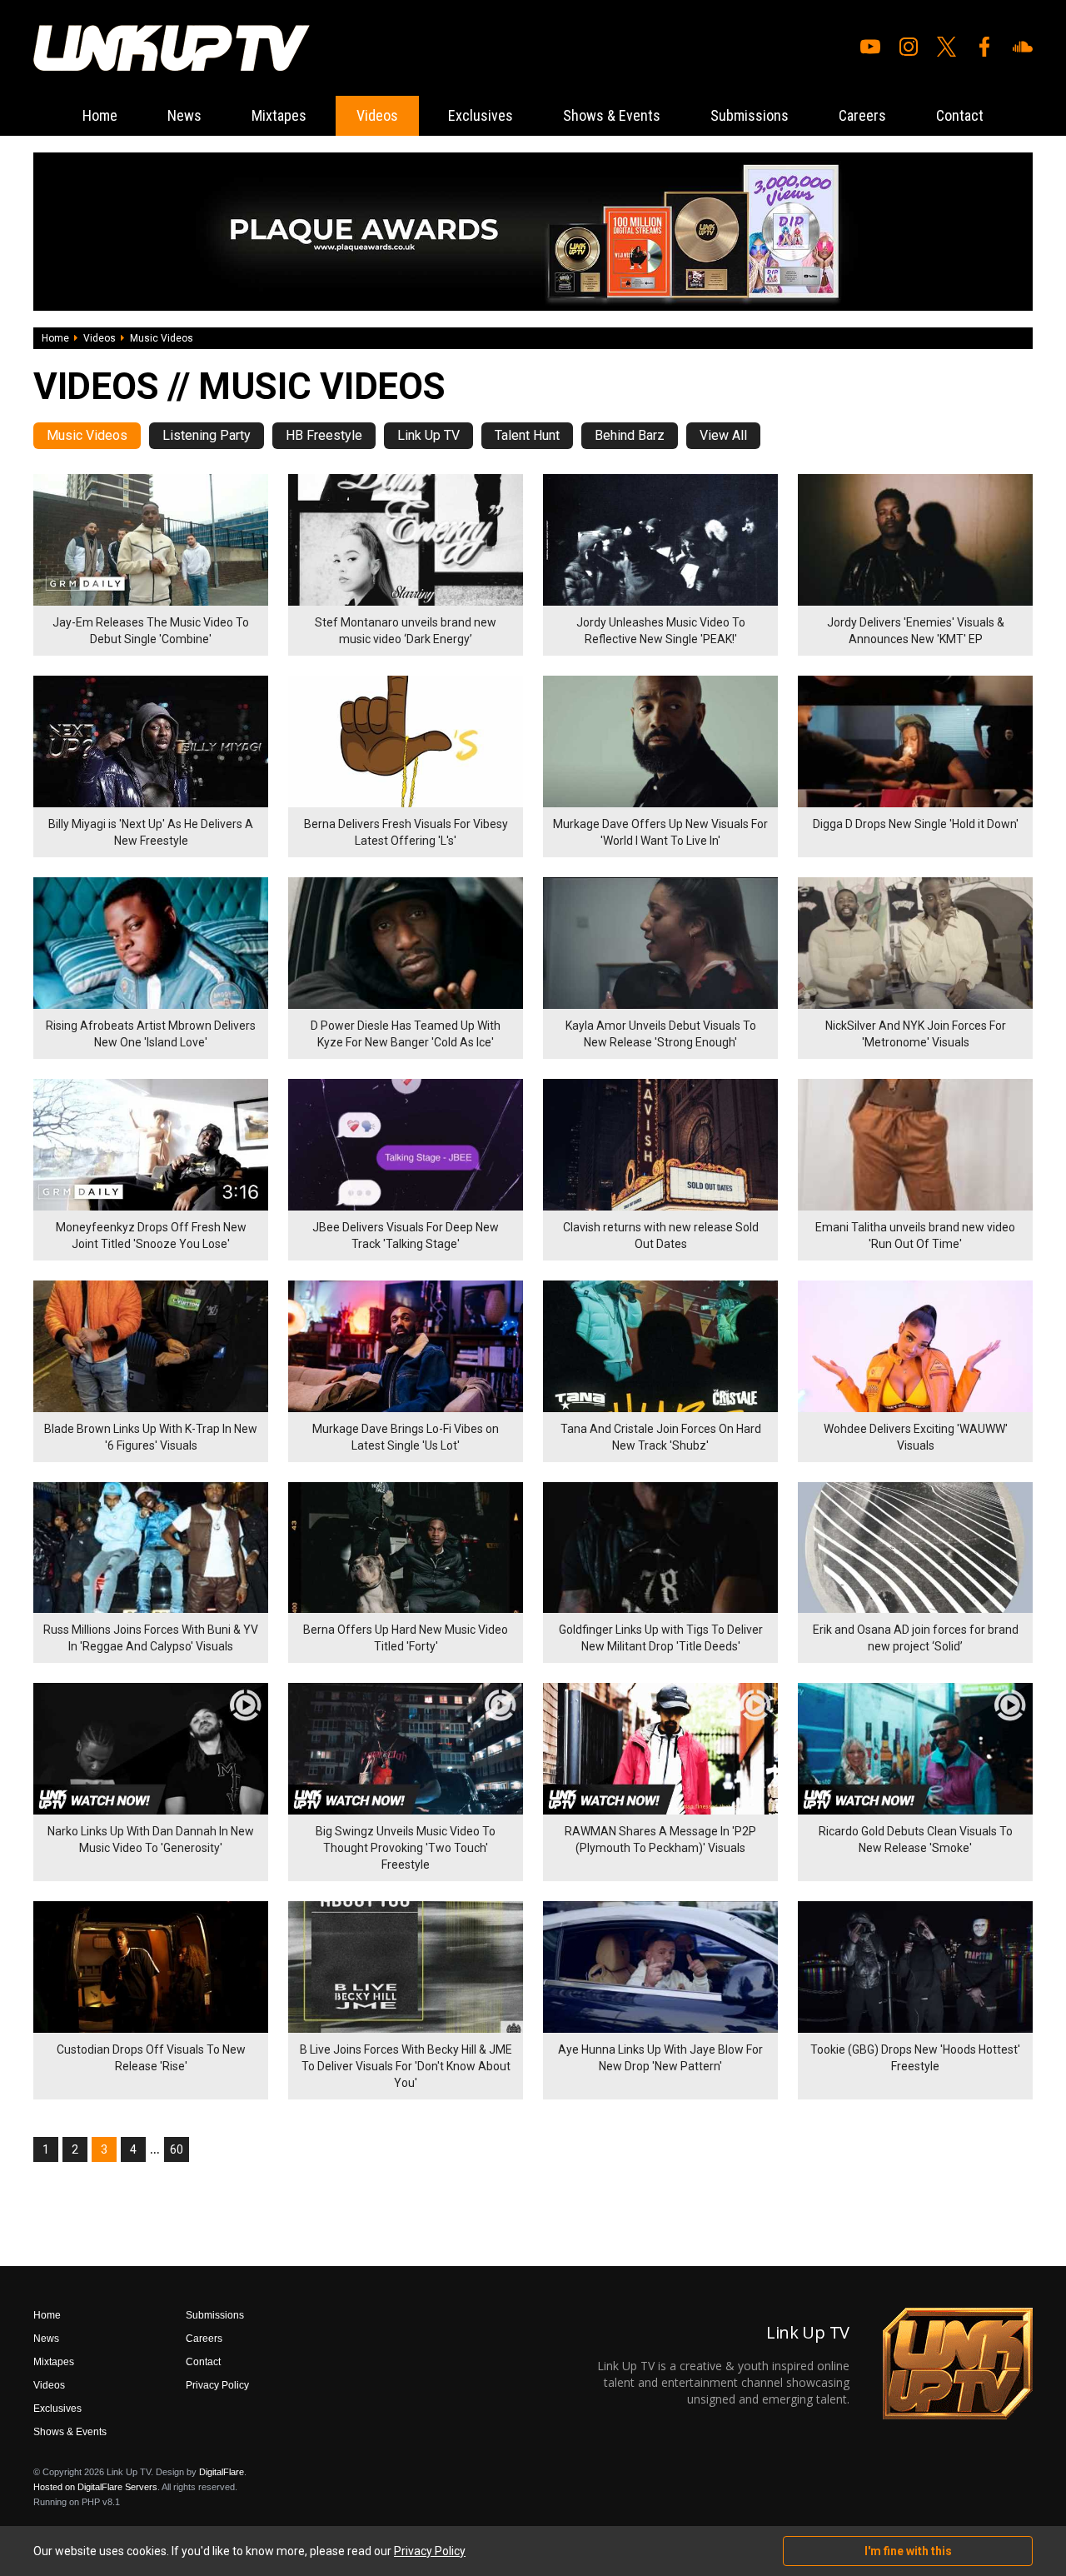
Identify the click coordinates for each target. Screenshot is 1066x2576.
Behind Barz (630, 435)
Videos (377, 115)
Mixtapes (279, 115)
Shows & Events (612, 115)
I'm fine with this (908, 2551)
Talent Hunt (527, 435)
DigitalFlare (222, 2472)
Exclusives (481, 115)
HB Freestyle (324, 435)
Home (100, 115)
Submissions (750, 115)
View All (723, 435)
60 (177, 2149)
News (184, 115)
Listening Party (207, 435)
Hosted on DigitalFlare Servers (95, 2487)
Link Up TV (428, 435)
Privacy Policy (217, 2385)
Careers (862, 115)
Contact (960, 115)
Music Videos (87, 435)
